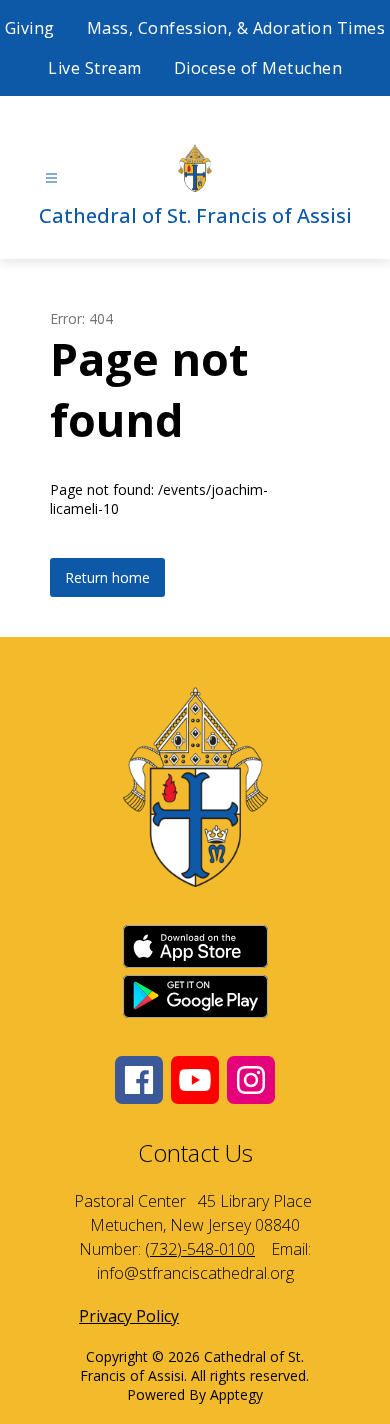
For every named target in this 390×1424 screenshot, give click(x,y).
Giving (30, 28)
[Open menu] (51, 178)
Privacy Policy (129, 1316)
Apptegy (236, 1394)
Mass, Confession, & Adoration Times (236, 28)
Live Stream (95, 68)
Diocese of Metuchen (258, 68)
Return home (107, 577)
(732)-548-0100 (200, 1249)
